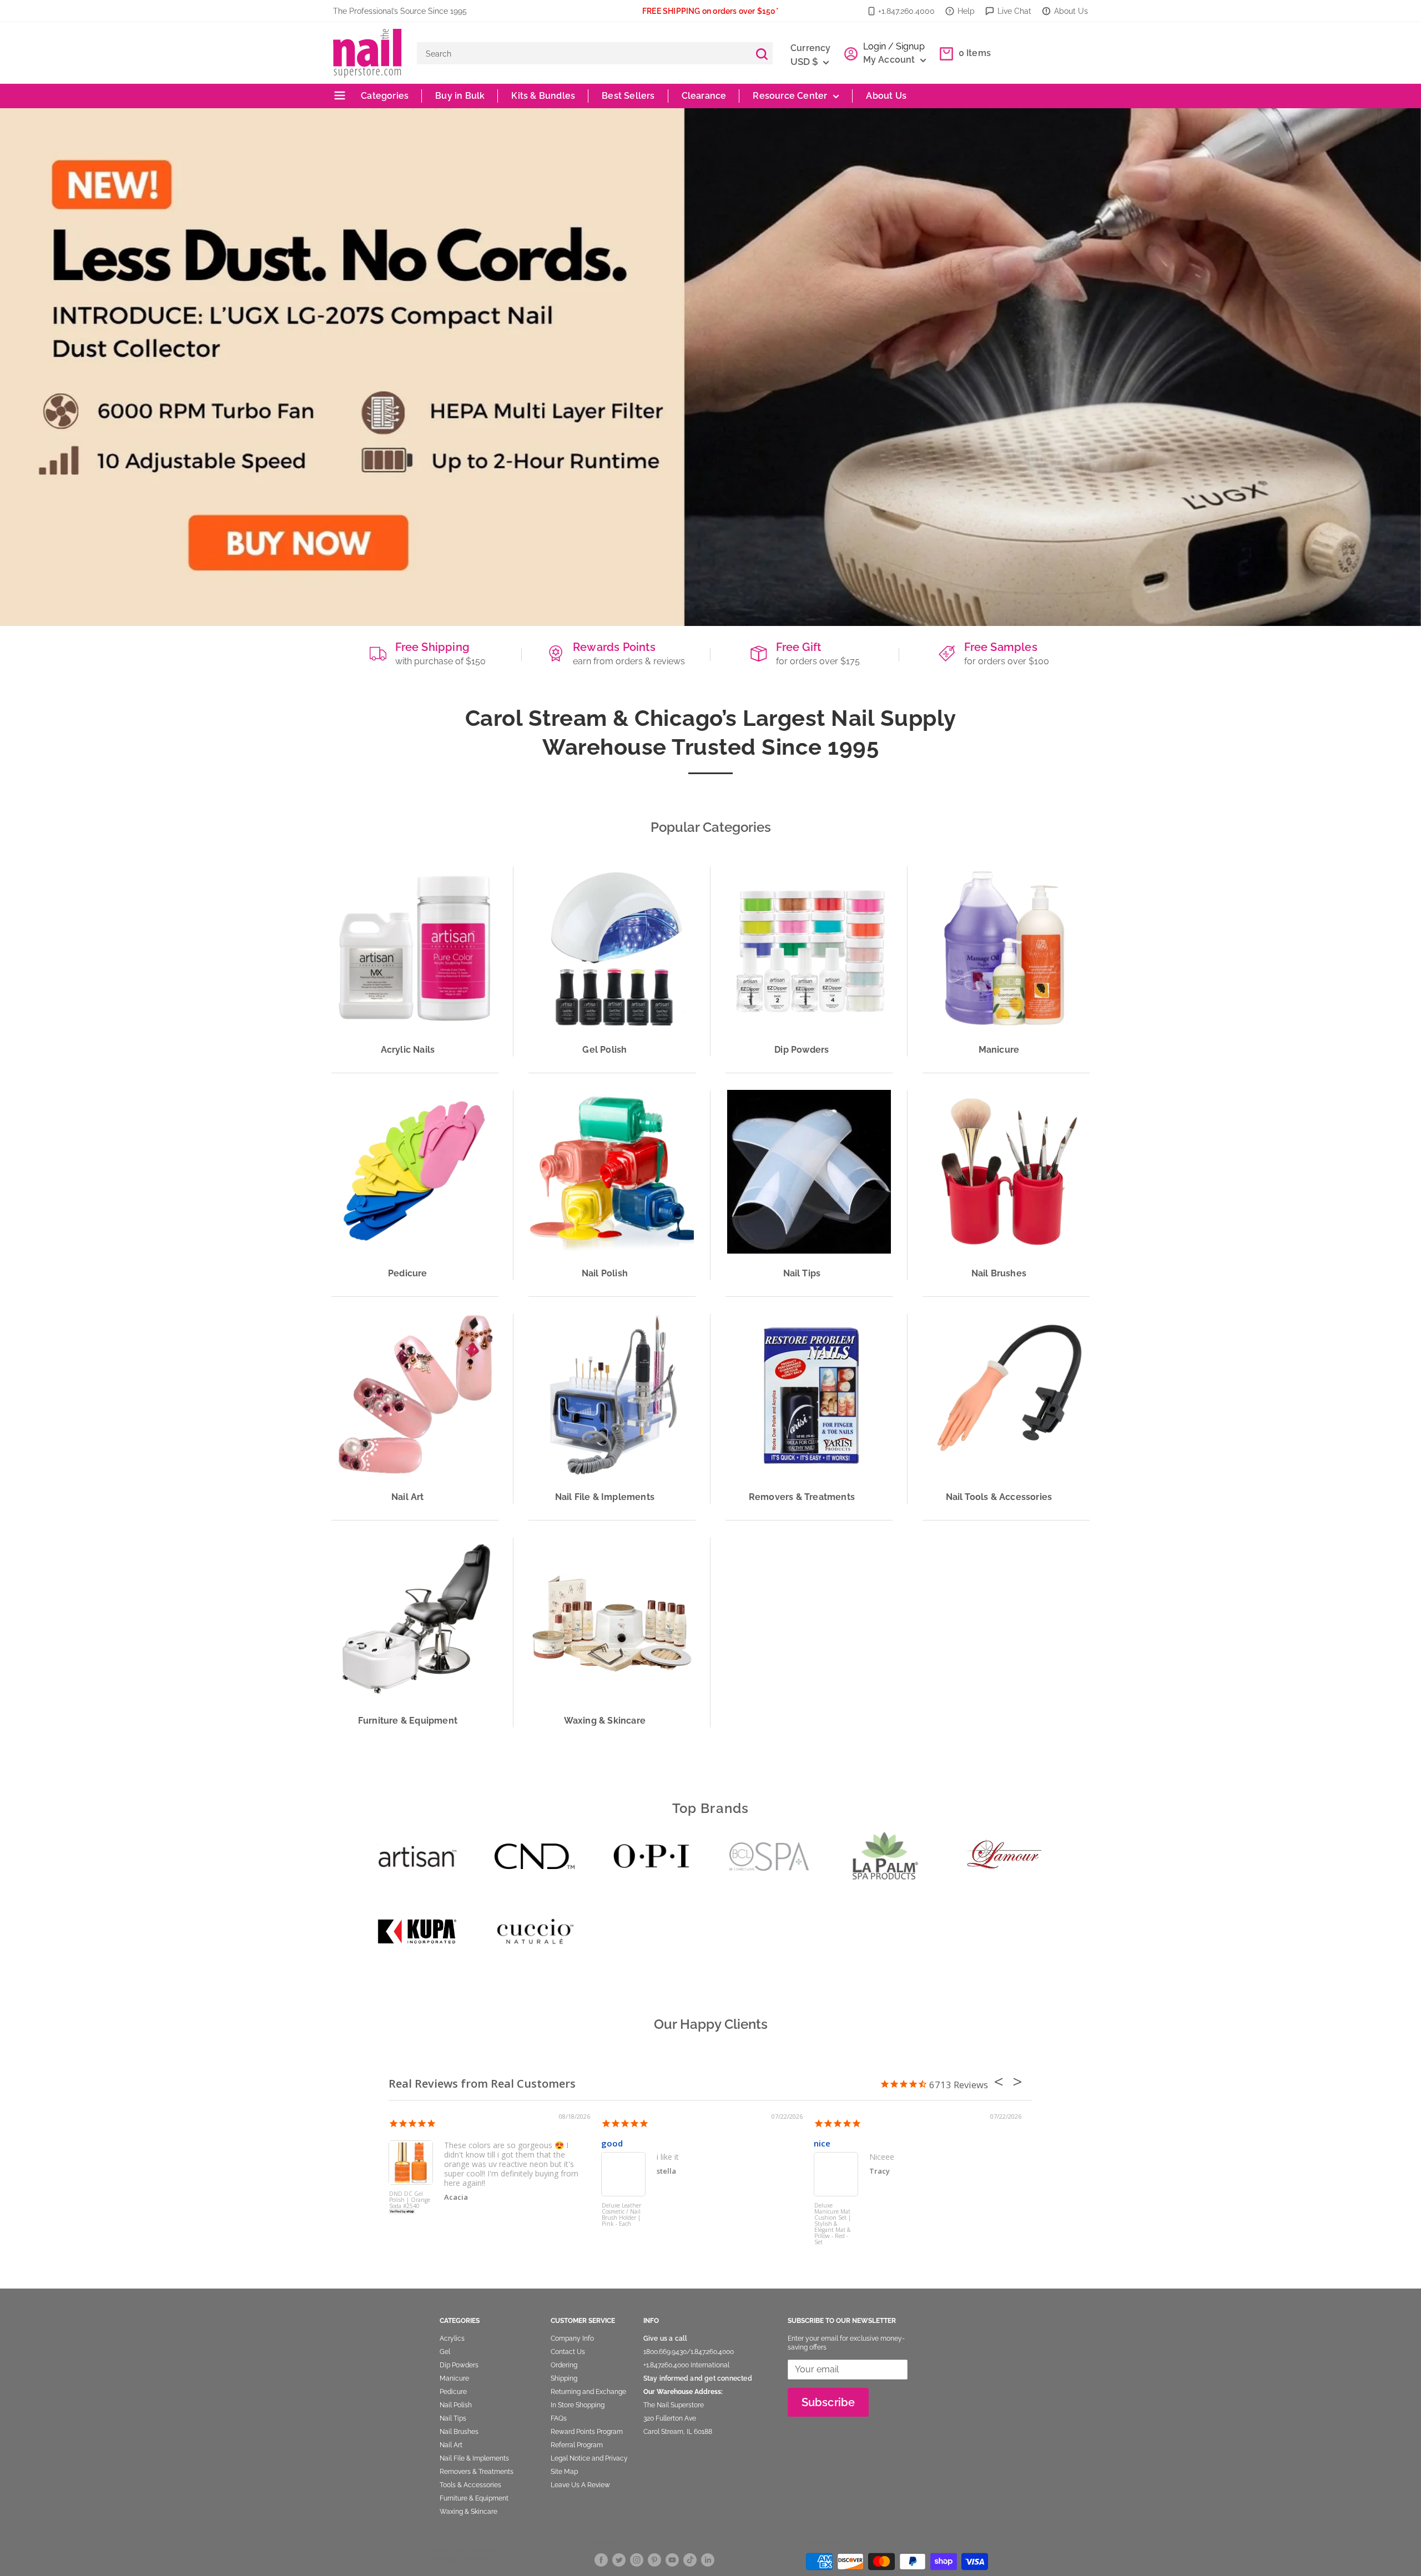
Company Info (572, 2338)
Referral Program (577, 2445)
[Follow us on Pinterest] (654, 2560)
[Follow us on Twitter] (619, 2560)
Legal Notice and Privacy (589, 2458)
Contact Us (568, 2352)
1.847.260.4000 (712, 2352)
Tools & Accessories (470, 2485)
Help (966, 11)
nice (822, 2143)
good (612, 2143)
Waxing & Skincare (468, 2512)
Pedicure (453, 2392)
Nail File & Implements (474, 2458)
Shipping (564, 2378)
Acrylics (452, 2338)
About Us (1071, 11)
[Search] (762, 53)
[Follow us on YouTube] (672, 2560)
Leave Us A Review (580, 2485)
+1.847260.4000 (666, 2365)
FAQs (559, 2418)
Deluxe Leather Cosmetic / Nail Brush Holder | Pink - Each (621, 2215)
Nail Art (451, 2445)
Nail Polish (456, 2405)
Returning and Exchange (588, 2392)
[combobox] (584, 53)
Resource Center (790, 96)
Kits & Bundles (543, 96)
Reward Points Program (587, 2432)
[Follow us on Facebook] (601, 2560)
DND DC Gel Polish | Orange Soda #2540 (410, 2200)
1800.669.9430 (665, 2352)
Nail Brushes (459, 2432)
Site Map (564, 2472)
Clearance (704, 96)
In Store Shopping (578, 2405)
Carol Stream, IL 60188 (678, 2432)
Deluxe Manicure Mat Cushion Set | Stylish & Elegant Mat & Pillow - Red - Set (833, 2223)
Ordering (564, 2365)
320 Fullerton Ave (670, 2418)
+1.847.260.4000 (906, 11)
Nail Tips (453, 2418)
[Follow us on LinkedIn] (708, 2560)
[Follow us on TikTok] (690, 2560)
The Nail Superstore (674, 2405)
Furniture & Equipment (474, 2498)
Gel (445, 2352)
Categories (384, 96)
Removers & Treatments (477, 2472)
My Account (890, 60)
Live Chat (1014, 11)
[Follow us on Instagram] (637, 2560)
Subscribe (828, 2402)
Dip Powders (459, 2365)
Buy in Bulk (460, 96)
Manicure (454, 2378)
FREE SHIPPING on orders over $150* (710, 11)
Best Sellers (628, 96)
